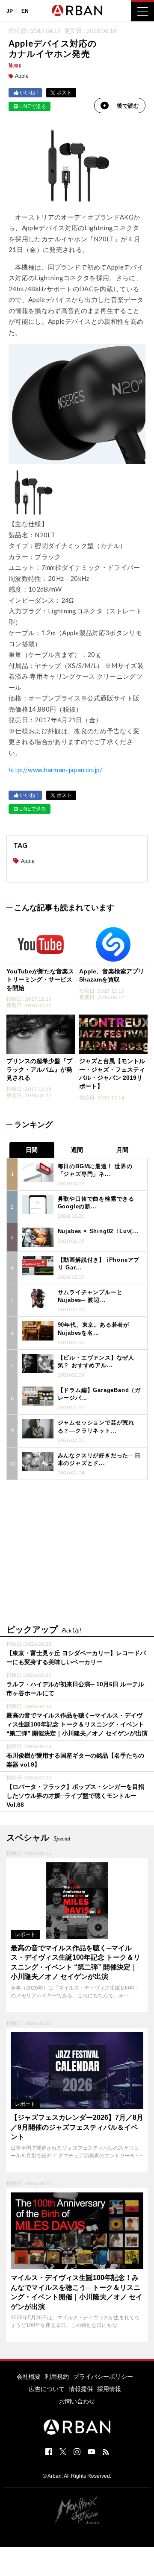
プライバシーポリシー (103, 2377)
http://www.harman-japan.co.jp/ (56, 770)
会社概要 (29, 2377)
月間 (122, 1150)
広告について (47, 2389)
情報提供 (81, 2389)
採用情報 (109, 2389)
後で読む (128, 106)
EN (25, 11)
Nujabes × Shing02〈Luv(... (98, 1231)
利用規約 (57, 2377)
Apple (22, 76)
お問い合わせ (77, 2401)
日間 (32, 1150)
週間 (77, 1150)
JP (10, 11)
